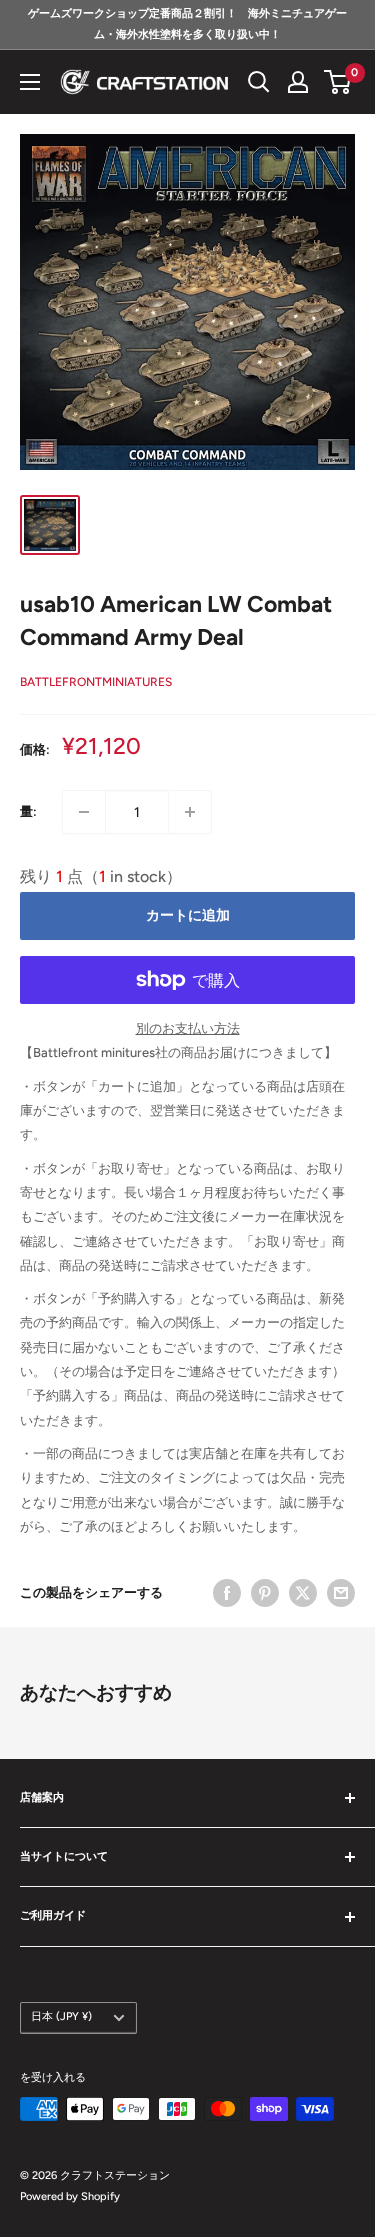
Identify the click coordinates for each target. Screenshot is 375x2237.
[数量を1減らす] (84, 812)
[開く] (259, 82)
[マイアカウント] (298, 82)
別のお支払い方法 (188, 1028)
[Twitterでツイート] (303, 1593)
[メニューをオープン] (30, 82)
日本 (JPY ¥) (61, 2016)
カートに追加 (188, 915)
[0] (338, 82)
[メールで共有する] (341, 1593)
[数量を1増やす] (190, 812)
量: (28, 811)
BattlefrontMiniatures (96, 682)
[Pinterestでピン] (265, 1593)
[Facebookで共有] (227, 1593)
